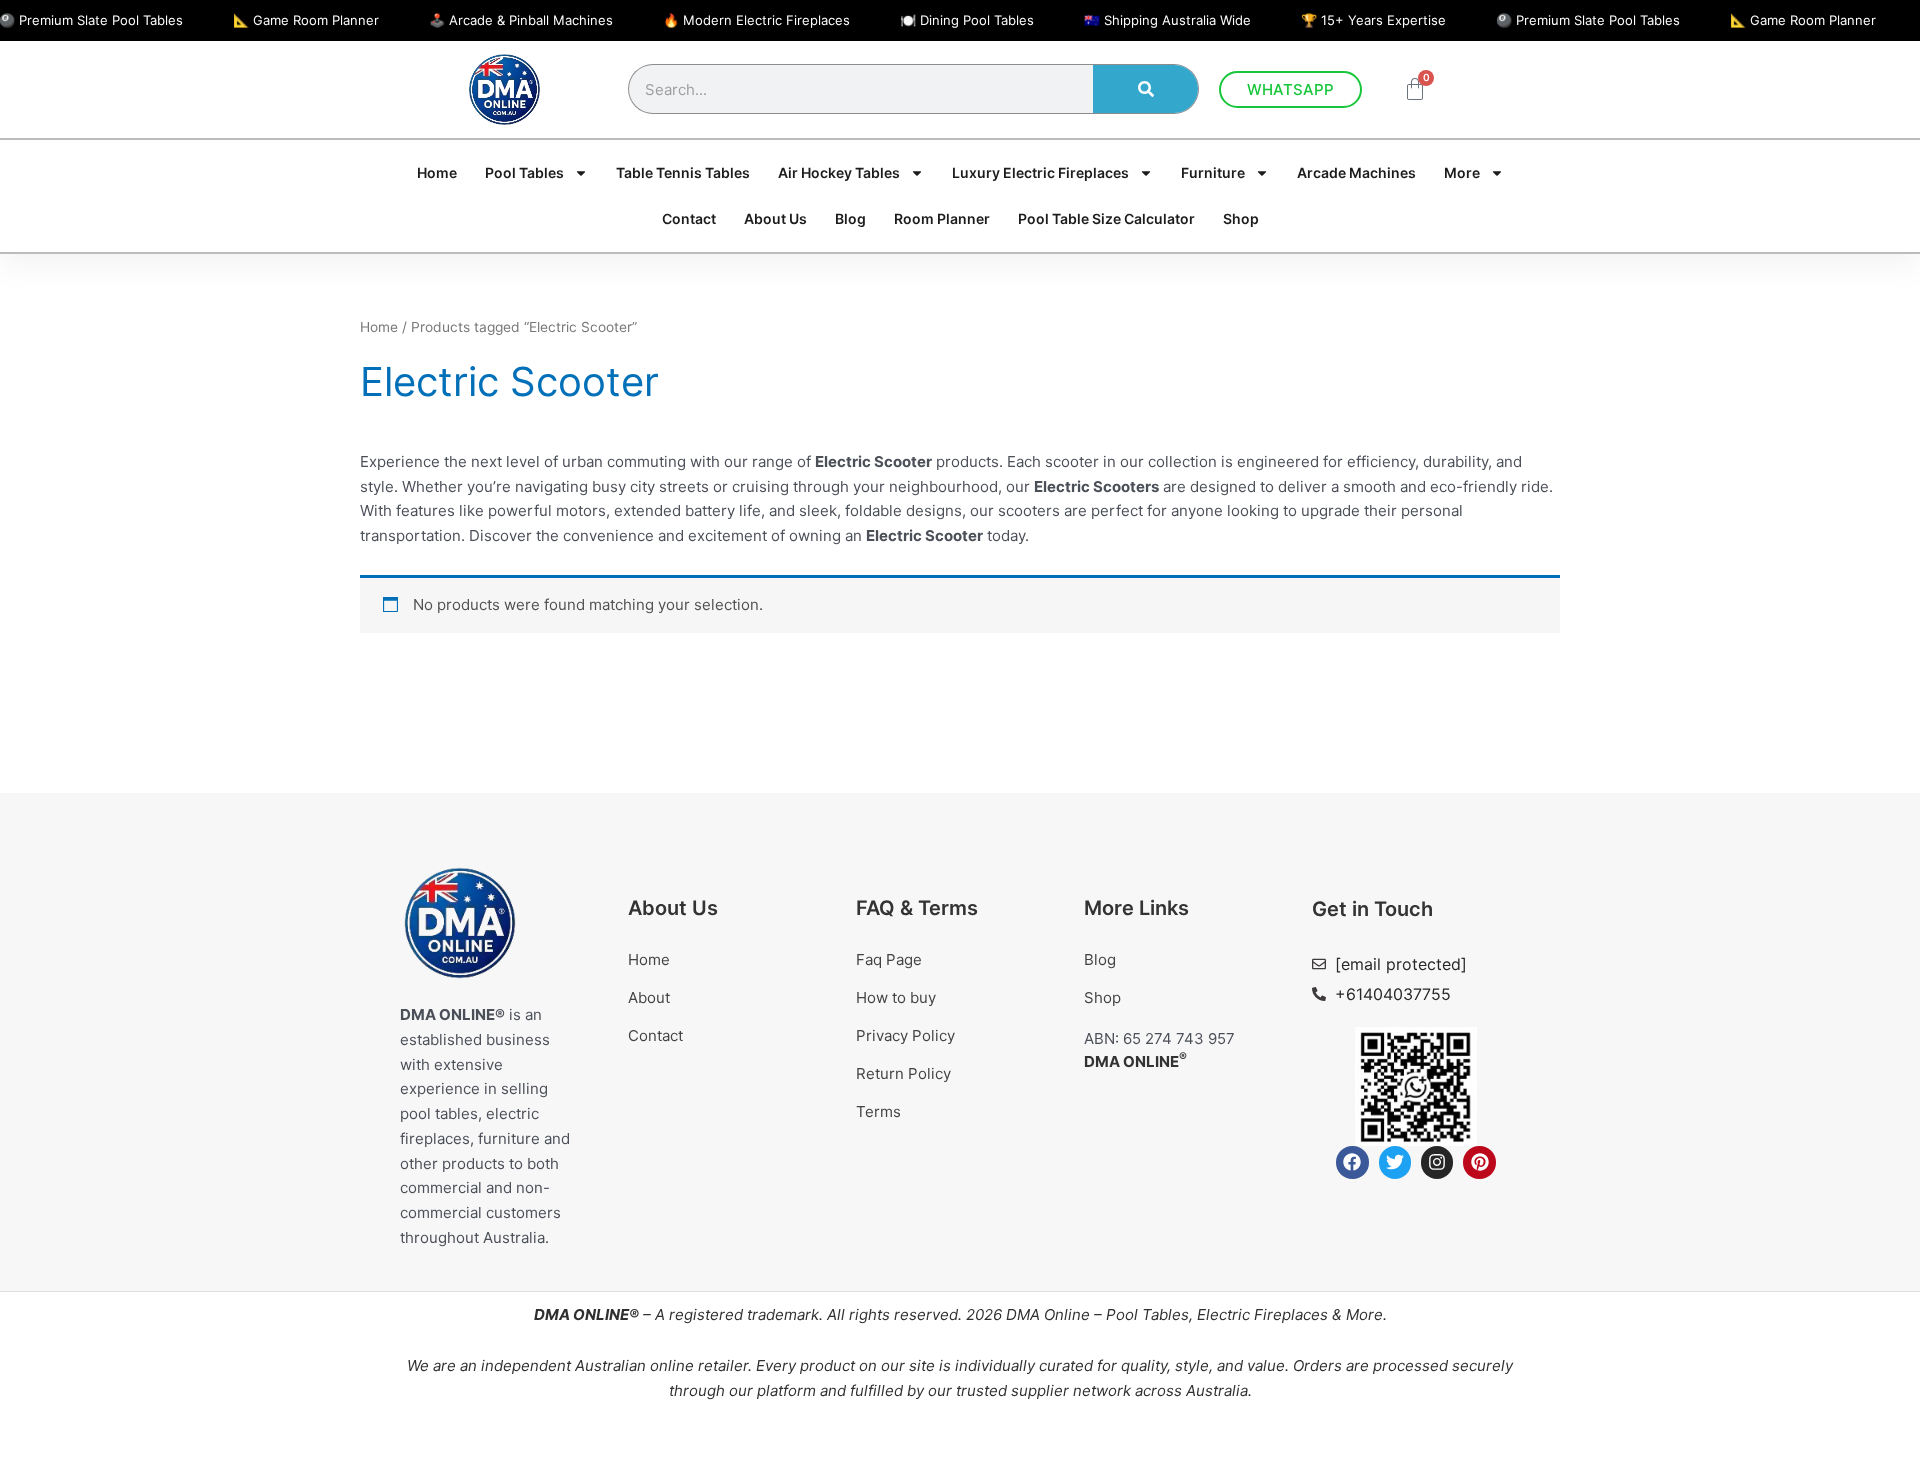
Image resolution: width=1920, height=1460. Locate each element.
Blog (850, 218)
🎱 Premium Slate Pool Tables (1588, 20)
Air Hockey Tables (839, 172)
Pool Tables (1147, 1313)
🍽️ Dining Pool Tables (967, 20)
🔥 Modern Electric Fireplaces (756, 20)
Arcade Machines (1356, 172)
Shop (1241, 218)
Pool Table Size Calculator (1106, 218)
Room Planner (942, 218)
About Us (775, 218)
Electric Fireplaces (1262, 1313)
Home (437, 172)
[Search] (1145, 89)
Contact (689, 218)
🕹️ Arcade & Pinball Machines (521, 20)
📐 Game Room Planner (306, 20)
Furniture (1213, 172)
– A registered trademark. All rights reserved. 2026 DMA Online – (820, 1313)
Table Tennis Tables (683, 172)
